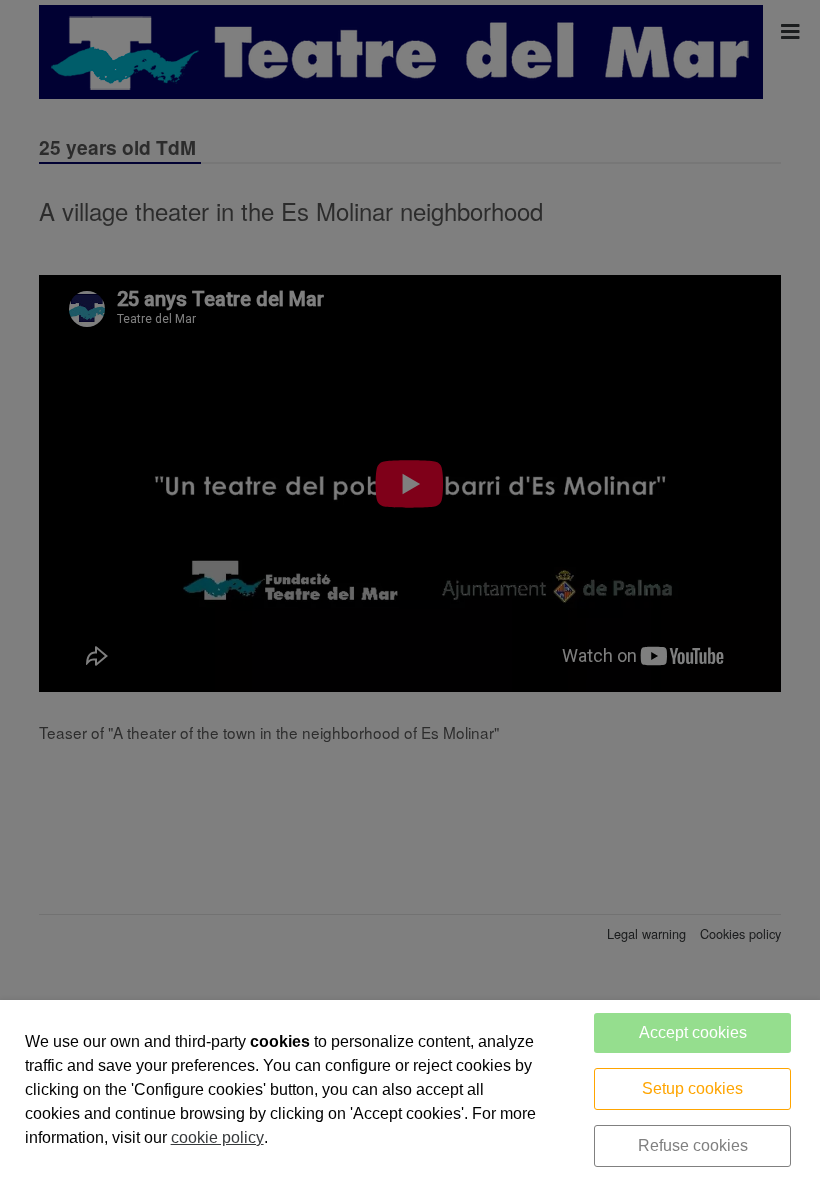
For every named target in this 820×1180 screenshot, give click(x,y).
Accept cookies (693, 1032)
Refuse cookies (693, 1145)
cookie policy (217, 1137)
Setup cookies (692, 1088)
